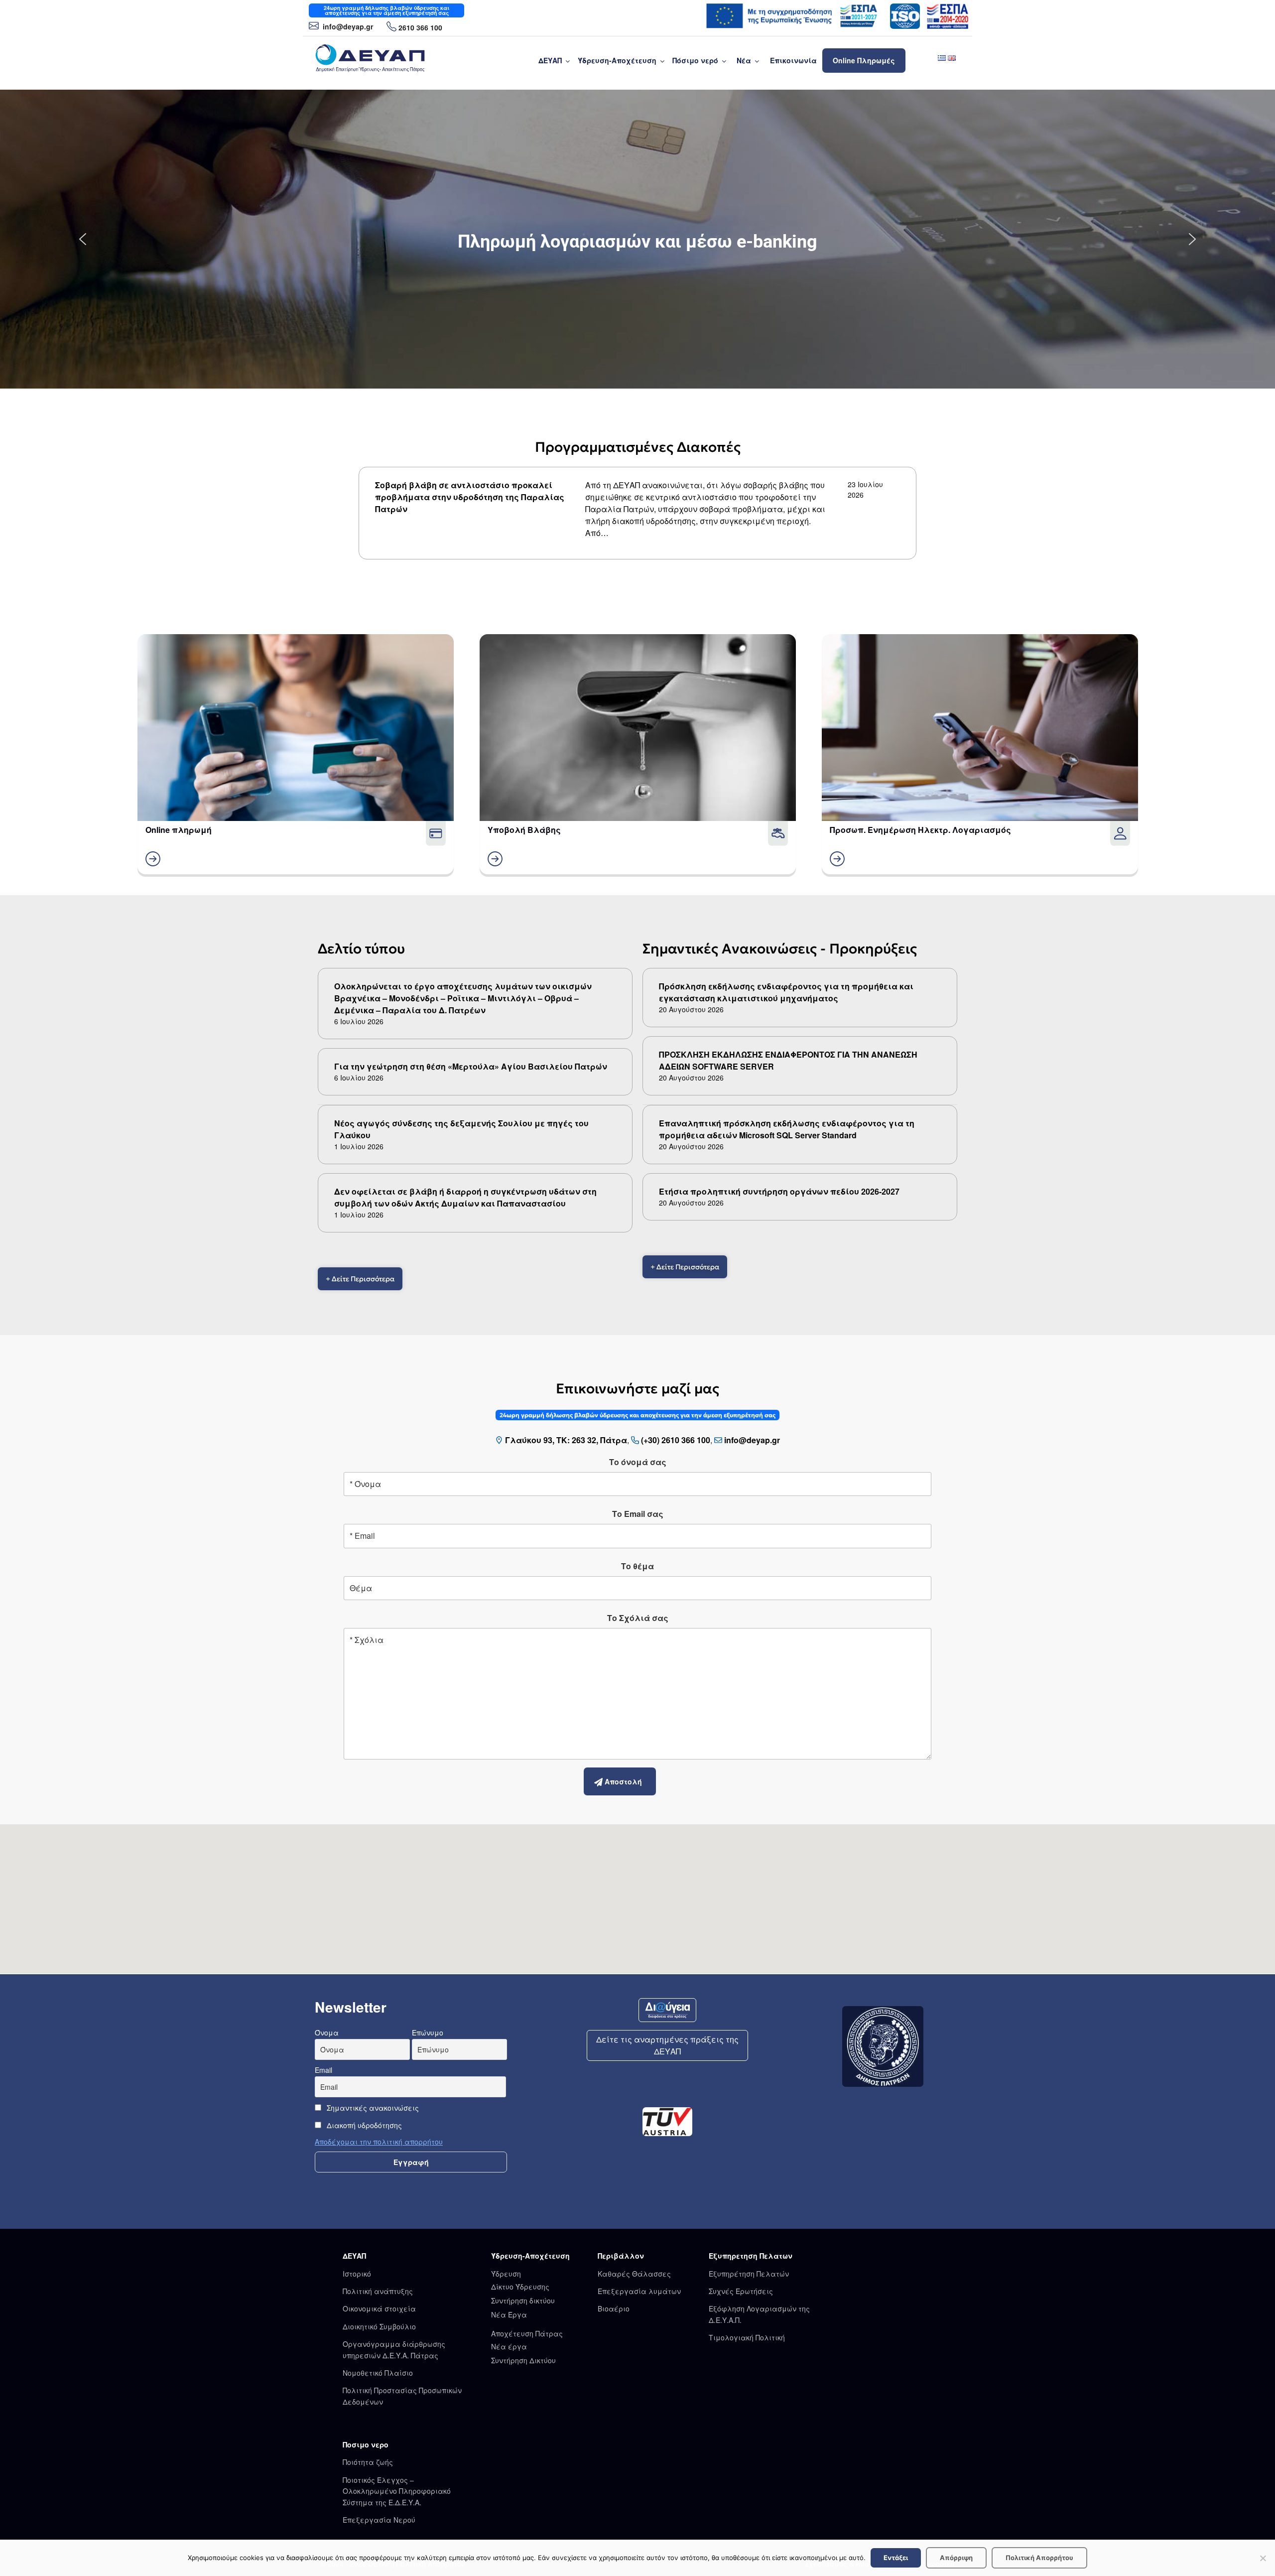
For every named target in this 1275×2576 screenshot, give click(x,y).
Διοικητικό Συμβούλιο (379, 2326)
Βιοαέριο (614, 2308)
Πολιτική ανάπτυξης (378, 2291)
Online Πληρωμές (864, 60)
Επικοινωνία (793, 60)
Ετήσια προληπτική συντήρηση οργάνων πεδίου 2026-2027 (779, 1191)
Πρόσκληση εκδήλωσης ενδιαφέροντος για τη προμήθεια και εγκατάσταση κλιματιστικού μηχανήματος (786, 992)
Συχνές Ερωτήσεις (741, 2291)
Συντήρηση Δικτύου (523, 2360)
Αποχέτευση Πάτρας (527, 2333)
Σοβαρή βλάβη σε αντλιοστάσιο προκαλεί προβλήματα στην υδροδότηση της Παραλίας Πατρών (470, 497)
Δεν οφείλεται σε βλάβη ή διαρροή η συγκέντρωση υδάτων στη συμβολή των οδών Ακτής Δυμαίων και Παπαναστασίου (465, 1197)
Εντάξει (896, 2558)
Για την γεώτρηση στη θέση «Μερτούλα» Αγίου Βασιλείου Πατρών (471, 1066)
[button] (83, 239)
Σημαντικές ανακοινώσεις (372, 2108)
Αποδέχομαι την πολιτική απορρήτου (379, 2142)
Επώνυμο (428, 2033)
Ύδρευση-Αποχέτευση (617, 60)
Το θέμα (637, 1566)
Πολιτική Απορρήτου (1039, 2558)
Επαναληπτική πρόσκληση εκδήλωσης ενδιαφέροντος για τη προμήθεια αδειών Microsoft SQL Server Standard (787, 1129)
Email (323, 2070)
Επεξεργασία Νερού (379, 2520)
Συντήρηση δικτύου (523, 2301)
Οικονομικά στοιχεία (379, 2308)
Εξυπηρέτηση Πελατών (749, 2274)
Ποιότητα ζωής (368, 2462)
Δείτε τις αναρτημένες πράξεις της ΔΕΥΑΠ (667, 2045)
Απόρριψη (956, 2558)
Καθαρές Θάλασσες (634, 2274)
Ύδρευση (506, 2274)
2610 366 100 (420, 27)
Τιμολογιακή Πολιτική (747, 2337)
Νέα (744, 60)
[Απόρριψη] (1263, 2558)
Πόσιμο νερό (695, 60)
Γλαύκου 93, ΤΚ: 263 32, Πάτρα (566, 1440)
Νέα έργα (509, 2346)
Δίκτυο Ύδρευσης (520, 2287)
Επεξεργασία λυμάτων (639, 2291)
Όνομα (327, 2033)
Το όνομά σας (638, 1462)
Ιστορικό (357, 2274)
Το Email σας (638, 1514)
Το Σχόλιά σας (638, 1618)
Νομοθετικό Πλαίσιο (378, 2373)
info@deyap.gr (347, 26)
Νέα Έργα (509, 2314)
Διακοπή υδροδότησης (363, 2125)
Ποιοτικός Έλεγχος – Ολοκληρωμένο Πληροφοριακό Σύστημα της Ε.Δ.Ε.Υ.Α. (397, 2491)
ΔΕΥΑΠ (550, 60)
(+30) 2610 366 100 (676, 1440)
